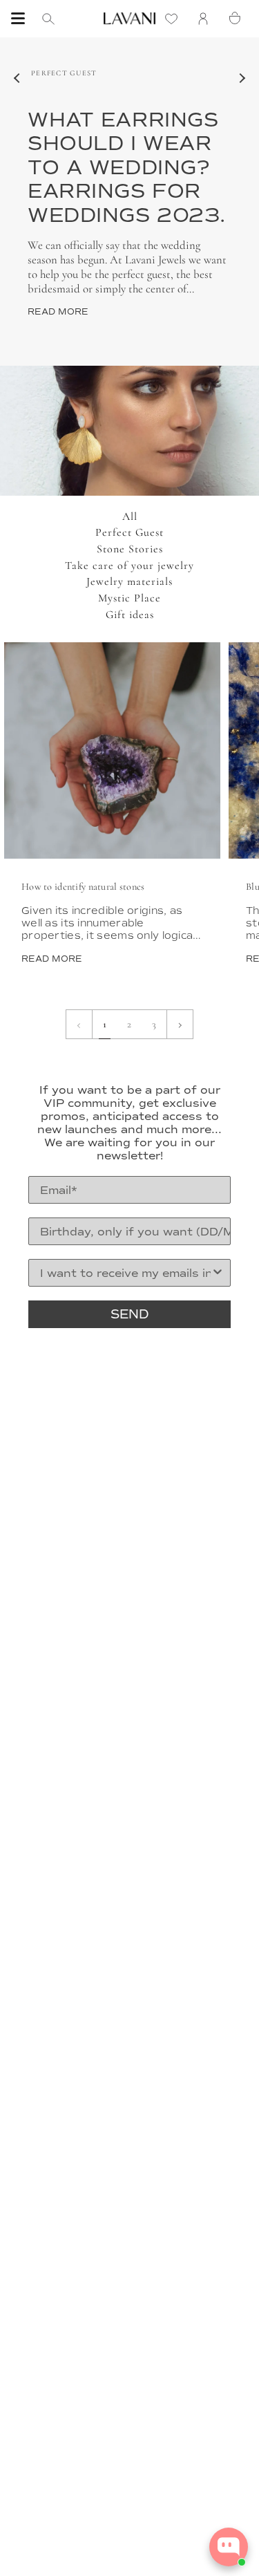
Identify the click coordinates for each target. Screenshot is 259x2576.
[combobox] (125, 1273)
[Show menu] (18, 19)
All (130, 516)
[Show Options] (218, 1273)
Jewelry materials (129, 581)
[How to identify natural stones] (112, 750)
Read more (58, 312)
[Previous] (17, 78)
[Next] (242, 78)
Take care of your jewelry (129, 566)
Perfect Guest (129, 532)
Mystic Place (129, 598)
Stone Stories (130, 549)
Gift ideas (130, 615)
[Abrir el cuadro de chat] (229, 2547)
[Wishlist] (175, 18)
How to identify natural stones (83, 887)
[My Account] (207, 18)
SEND (130, 1314)
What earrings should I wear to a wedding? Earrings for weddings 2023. (127, 168)
